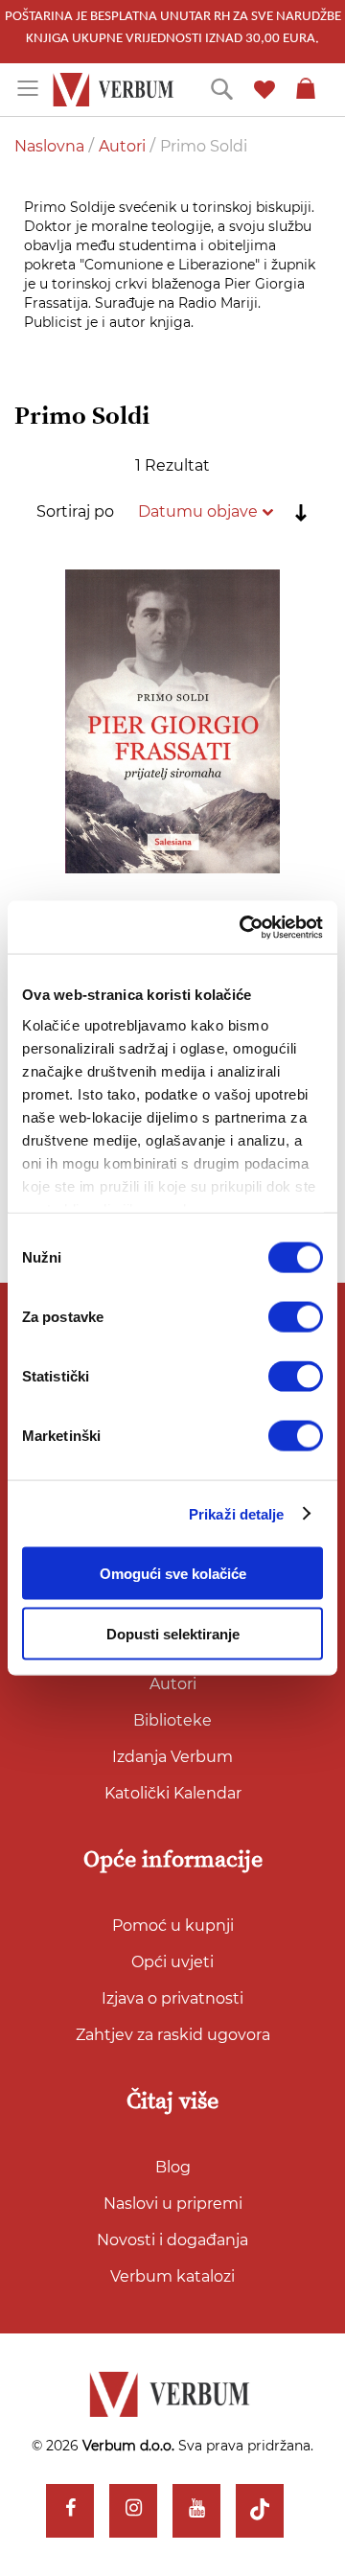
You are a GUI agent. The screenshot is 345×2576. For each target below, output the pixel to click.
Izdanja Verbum (172, 1757)
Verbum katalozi (172, 2276)
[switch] (296, 1317)
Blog (173, 2167)
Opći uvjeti (172, 1962)
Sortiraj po (75, 511)
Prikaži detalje (237, 1513)
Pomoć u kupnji (173, 1926)
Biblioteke (172, 1720)
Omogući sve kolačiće (173, 1574)
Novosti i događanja (172, 2240)
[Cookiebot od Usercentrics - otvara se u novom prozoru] (243, 927)
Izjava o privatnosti (172, 1998)
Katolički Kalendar (173, 1793)
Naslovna (51, 146)
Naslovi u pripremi (173, 2204)
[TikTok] (260, 2511)
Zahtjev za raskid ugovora (173, 2035)
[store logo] (116, 90)
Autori (124, 146)
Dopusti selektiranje (173, 1634)
